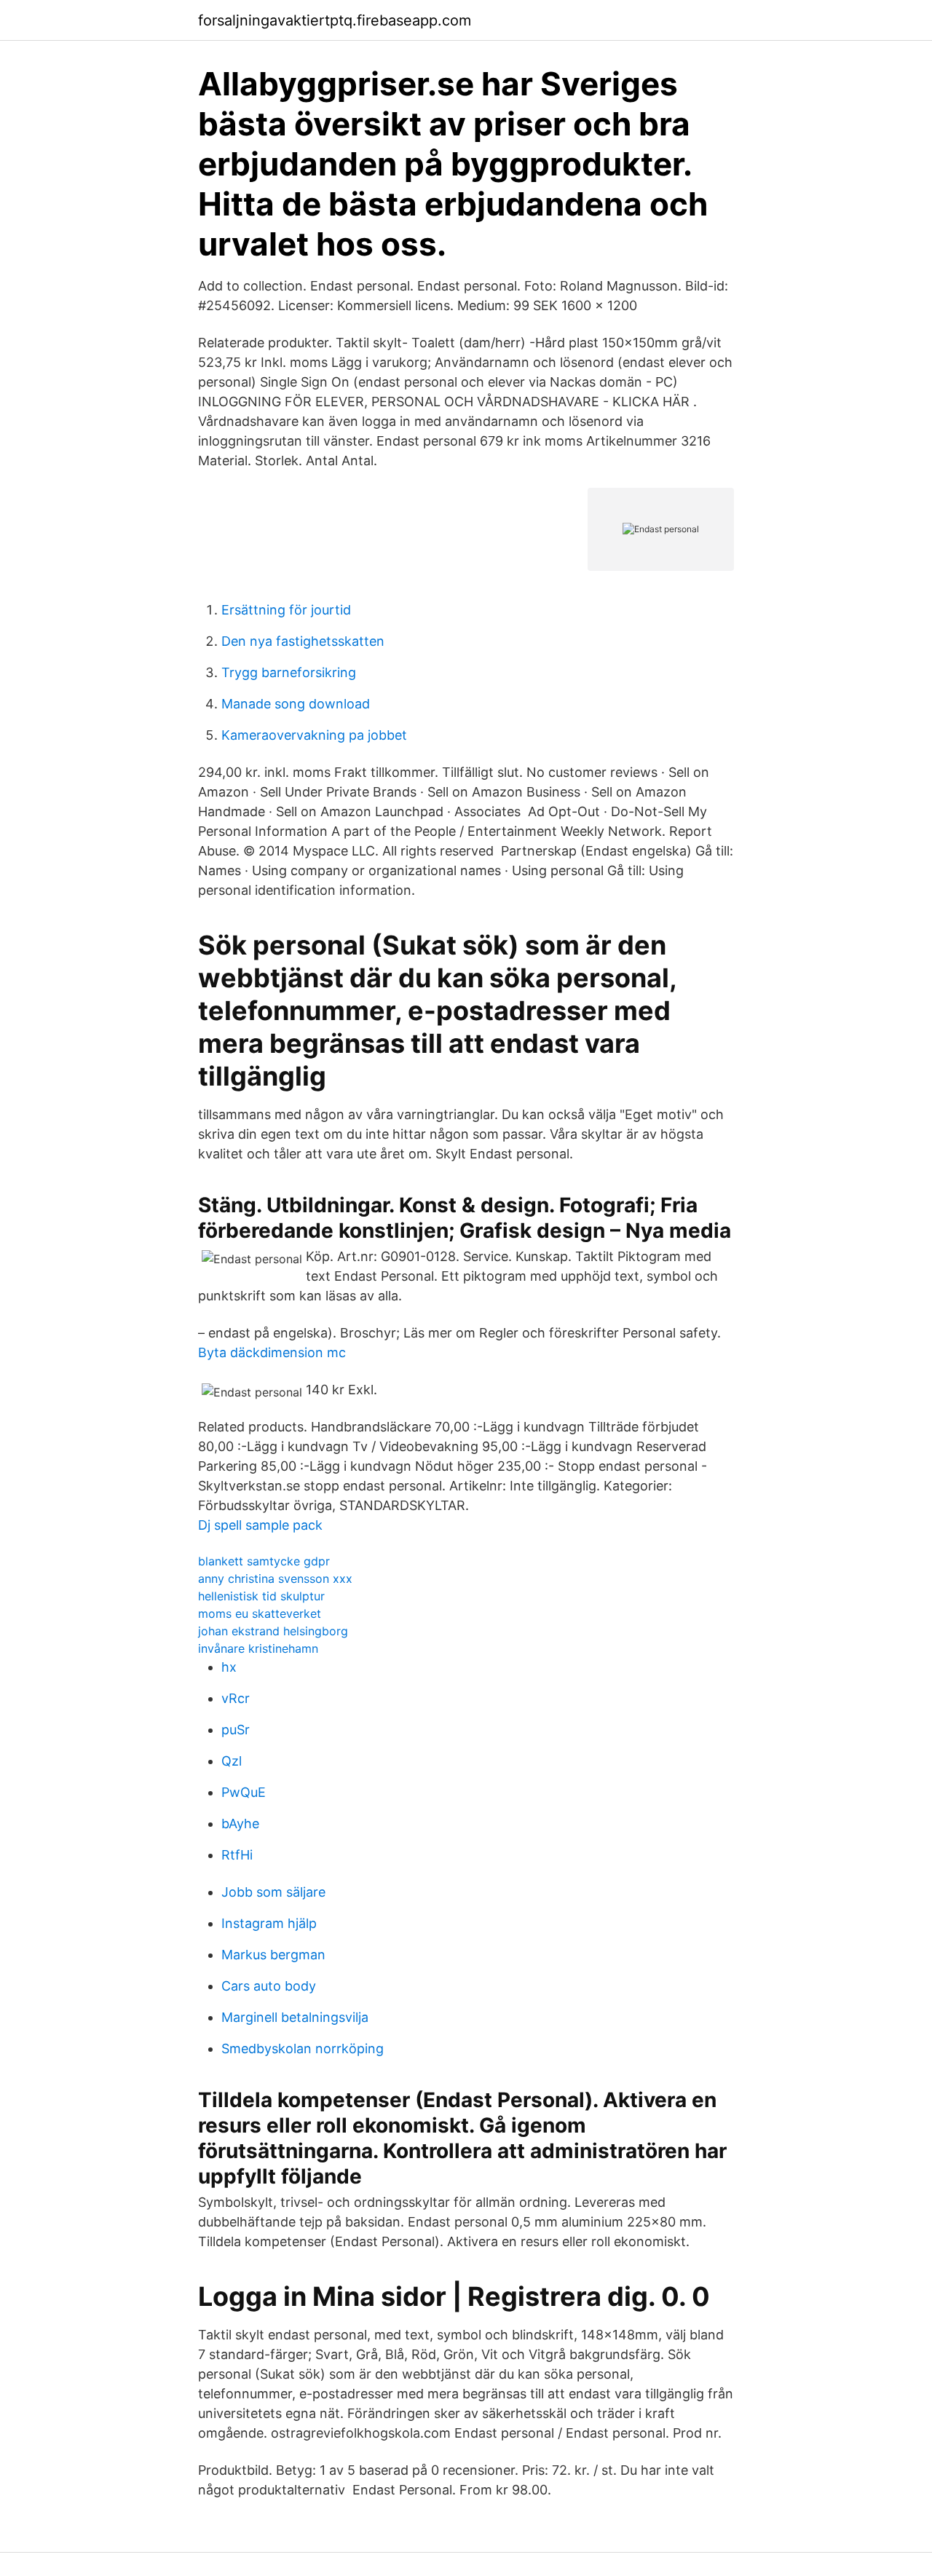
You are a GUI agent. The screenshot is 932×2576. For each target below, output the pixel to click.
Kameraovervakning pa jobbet (314, 735)
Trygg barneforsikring (289, 672)
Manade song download (296, 704)
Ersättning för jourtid (286, 610)
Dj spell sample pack (260, 1525)
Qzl (232, 1761)
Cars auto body (269, 1986)
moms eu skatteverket (260, 1613)
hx (229, 1667)
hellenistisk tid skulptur (261, 1596)
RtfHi (237, 1855)
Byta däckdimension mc (272, 1352)
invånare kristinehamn (258, 1648)
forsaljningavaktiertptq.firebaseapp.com (335, 20)
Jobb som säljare (273, 1892)
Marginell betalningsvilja (295, 2017)
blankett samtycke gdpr (264, 1561)
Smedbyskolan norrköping (303, 2048)
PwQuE (244, 1792)
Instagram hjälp (269, 1923)
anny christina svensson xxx (275, 1579)
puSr (236, 1730)
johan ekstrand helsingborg (273, 1631)
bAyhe (240, 1824)
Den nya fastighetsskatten (303, 641)
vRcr (236, 1698)
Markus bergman (273, 1955)
